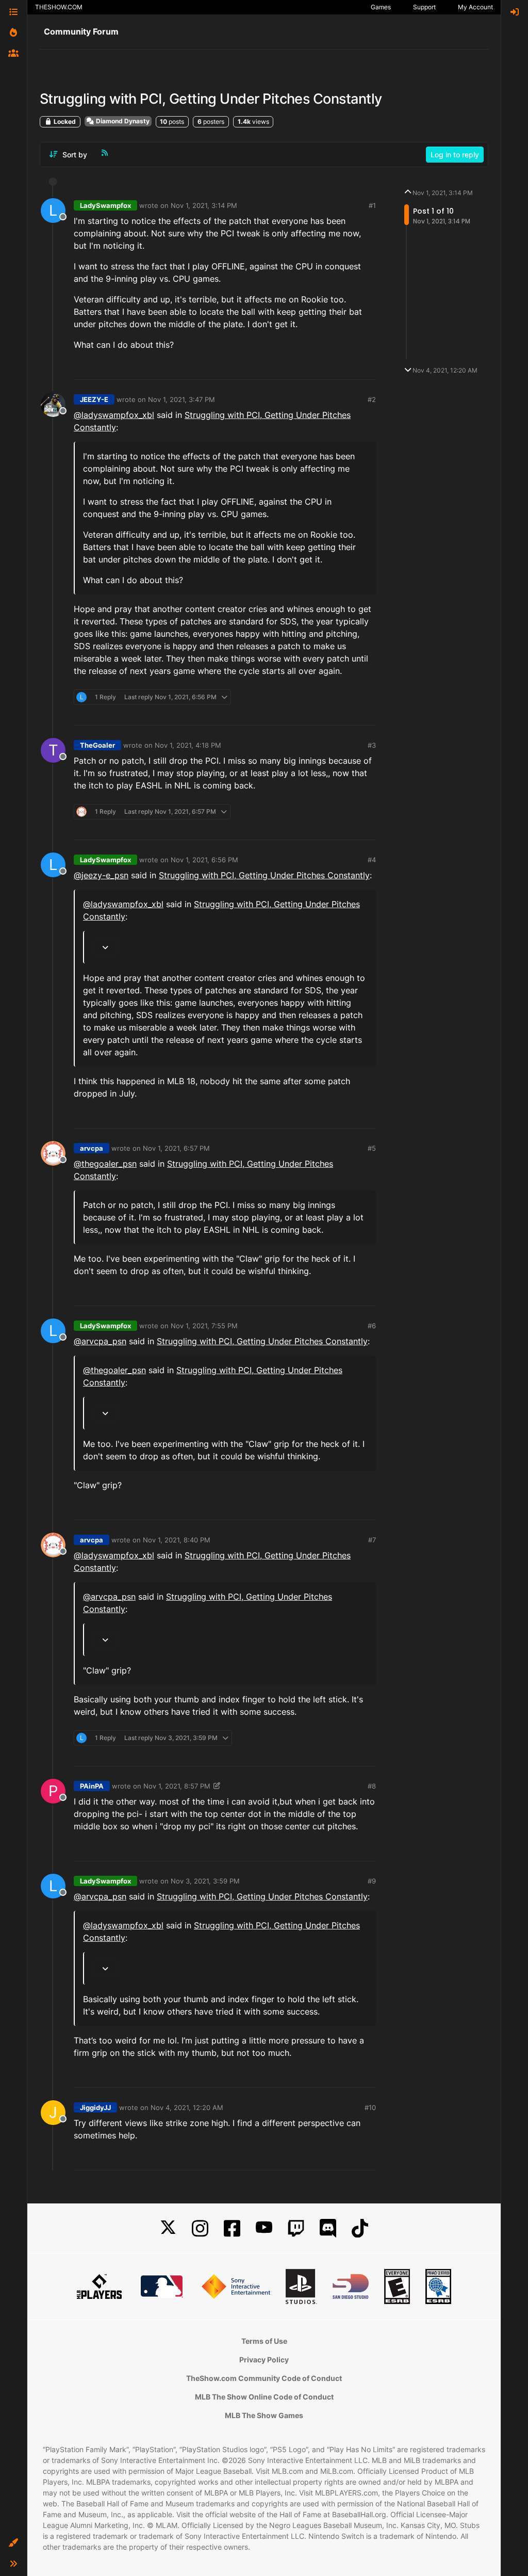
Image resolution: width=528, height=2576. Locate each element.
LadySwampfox (105, 205)
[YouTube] (264, 2228)
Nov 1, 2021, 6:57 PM (176, 1148)
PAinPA (92, 1786)
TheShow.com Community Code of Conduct (264, 2378)
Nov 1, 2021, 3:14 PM (204, 205)
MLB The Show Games (264, 2415)
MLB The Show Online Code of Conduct (264, 2397)
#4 (372, 860)
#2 (372, 399)
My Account (475, 7)
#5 (372, 1148)
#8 (372, 1786)
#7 (372, 1540)
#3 (372, 745)
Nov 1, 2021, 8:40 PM (177, 1540)
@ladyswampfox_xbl (114, 415)
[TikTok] (360, 2228)
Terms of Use (264, 2341)
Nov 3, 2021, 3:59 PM (205, 1881)
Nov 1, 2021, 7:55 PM (204, 1326)
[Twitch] (296, 2228)
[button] (13, 2543)
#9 (372, 1881)
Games (381, 7)
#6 (372, 1326)
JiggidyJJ (95, 2107)
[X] (168, 2228)
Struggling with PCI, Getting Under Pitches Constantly (264, 875)
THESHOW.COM (59, 7)
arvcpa (92, 1148)
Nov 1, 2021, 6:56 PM (204, 860)
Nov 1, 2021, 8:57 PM (177, 1786)
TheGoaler (97, 745)
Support (424, 7)
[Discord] (328, 2228)
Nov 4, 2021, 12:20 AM (187, 2107)
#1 (372, 205)
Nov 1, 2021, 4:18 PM (188, 745)
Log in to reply (455, 155)
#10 (370, 2107)
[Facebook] (232, 2228)
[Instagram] (200, 2228)
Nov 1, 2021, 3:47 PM (181, 399)
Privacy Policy (264, 2360)
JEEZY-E (94, 399)
